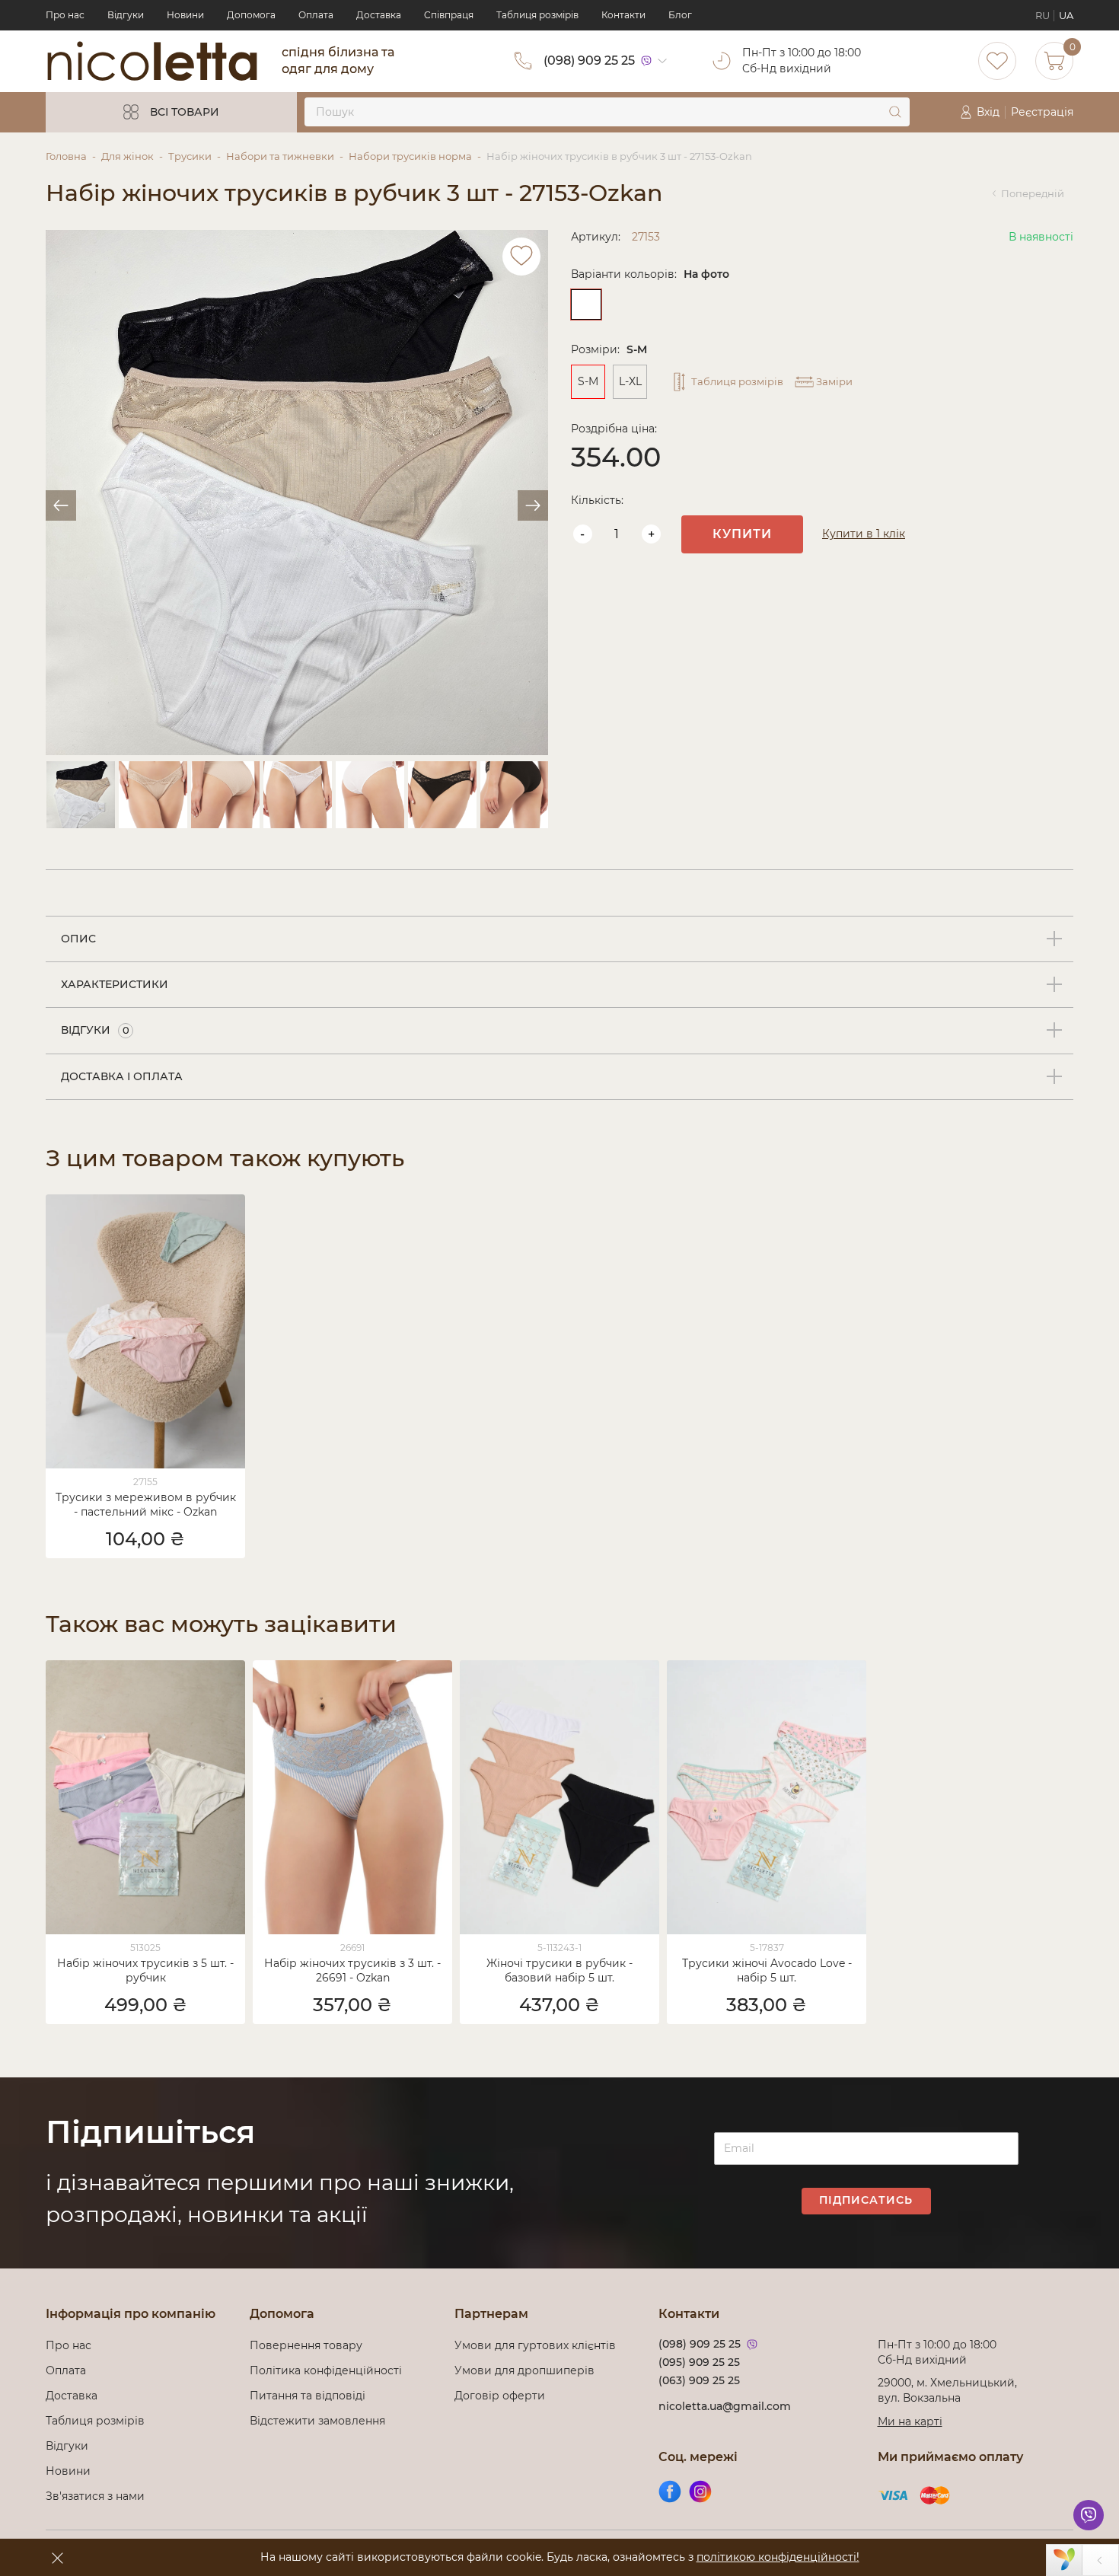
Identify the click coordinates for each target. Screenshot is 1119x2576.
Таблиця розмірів (537, 15)
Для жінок (128, 156)
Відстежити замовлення (317, 2421)
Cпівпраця (449, 15)
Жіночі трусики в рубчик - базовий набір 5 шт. (559, 1970)
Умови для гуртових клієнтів (535, 2345)
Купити (742, 534)
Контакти (623, 15)
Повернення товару (306, 2345)
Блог (680, 15)
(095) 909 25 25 (699, 2362)
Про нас (65, 15)
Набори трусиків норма (410, 156)
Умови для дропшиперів (524, 2370)
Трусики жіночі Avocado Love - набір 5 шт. (767, 1970)
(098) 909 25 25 (589, 61)
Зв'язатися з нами (95, 2496)
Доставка (379, 15)
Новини (185, 15)
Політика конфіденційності (329, 2370)
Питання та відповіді (308, 2396)
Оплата (316, 15)
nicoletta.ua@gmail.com (725, 2406)
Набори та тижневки (280, 156)
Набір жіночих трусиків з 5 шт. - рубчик (145, 1970)
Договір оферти (500, 2396)
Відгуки (126, 15)
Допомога (251, 15)
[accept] (57, 2558)
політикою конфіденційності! (778, 2557)
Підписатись (866, 2200)
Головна (66, 156)
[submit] (895, 112)
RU (1042, 15)
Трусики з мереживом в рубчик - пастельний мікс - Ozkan (146, 1505)
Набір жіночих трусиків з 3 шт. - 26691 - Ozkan (352, 1970)
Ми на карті (910, 2421)
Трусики (190, 156)
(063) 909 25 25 (699, 2380)
